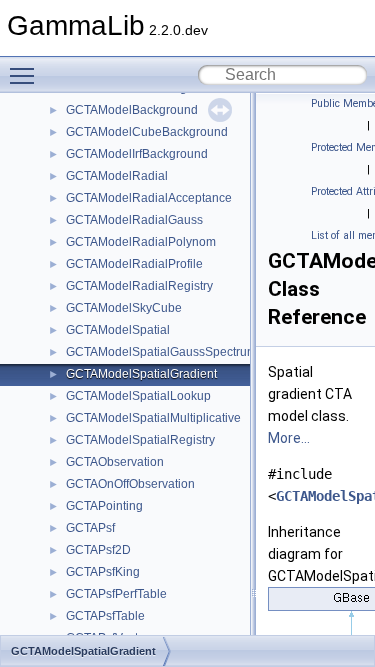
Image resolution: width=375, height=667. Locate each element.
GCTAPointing (104, 506)
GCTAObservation (115, 462)
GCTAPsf (90, 528)
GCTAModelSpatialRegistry (140, 440)
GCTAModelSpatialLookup (138, 396)
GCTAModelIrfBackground (137, 154)
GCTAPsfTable (105, 616)
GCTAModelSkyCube (124, 308)
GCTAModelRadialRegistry (139, 286)
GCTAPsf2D (98, 550)
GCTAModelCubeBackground (147, 132)
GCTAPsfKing (103, 572)
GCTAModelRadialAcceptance (149, 198)
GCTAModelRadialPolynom (141, 242)
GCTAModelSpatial (118, 330)
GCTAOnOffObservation (130, 484)
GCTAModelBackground (132, 110)
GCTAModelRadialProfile (134, 264)
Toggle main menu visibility (26, 75)
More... (289, 438)
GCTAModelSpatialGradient (141, 374)
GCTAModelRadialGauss (134, 220)
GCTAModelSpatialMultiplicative (153, 418)
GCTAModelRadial (117, 176)
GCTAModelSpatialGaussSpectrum (161, 352)
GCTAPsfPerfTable (116, 594)
